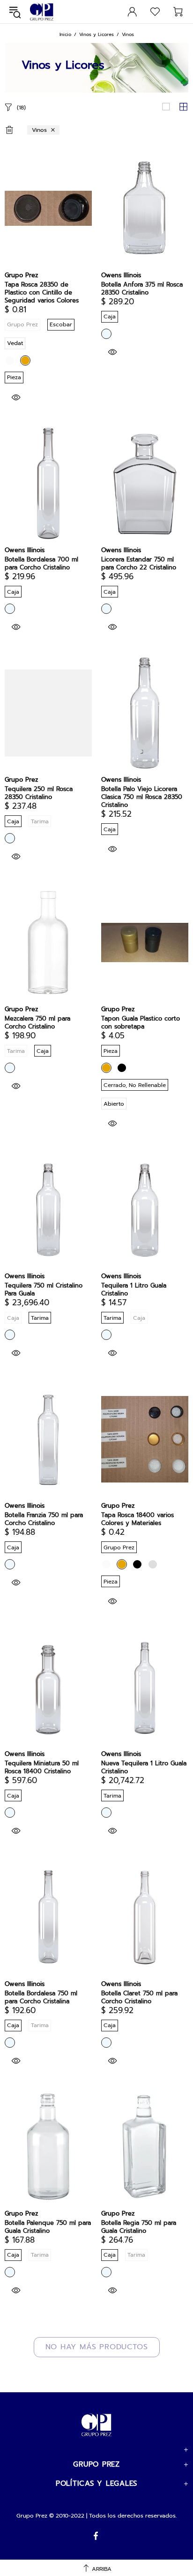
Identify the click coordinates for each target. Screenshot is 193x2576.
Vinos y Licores (96, 34)
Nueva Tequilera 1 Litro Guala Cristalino (144, 1767)
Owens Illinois (121, 275)
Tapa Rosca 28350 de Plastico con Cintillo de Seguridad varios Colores (42, 292)
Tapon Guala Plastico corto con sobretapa (141, 1022)
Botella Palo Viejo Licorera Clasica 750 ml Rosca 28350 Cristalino (142, 797)
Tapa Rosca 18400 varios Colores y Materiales (137, 1519)
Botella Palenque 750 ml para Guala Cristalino (48, 2227)
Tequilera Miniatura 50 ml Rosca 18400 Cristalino (42, 1767)
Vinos (39, 130)
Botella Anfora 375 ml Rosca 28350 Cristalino (142, 288)
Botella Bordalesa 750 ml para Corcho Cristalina (41, 1997)
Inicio (65, 34)
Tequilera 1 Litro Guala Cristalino (134, 1289)
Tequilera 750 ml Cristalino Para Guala (44, 1289)
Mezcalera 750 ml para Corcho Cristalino (37, 1022)
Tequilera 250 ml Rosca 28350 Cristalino (39, 793)
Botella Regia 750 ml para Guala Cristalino (139, 2227)
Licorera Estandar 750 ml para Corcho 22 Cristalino (139, 563)
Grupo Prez (42, 12)
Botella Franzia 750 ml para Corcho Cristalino (44, 1519)
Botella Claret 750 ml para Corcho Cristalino (139, 1997)
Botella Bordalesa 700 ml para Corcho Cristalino (41, 563)
